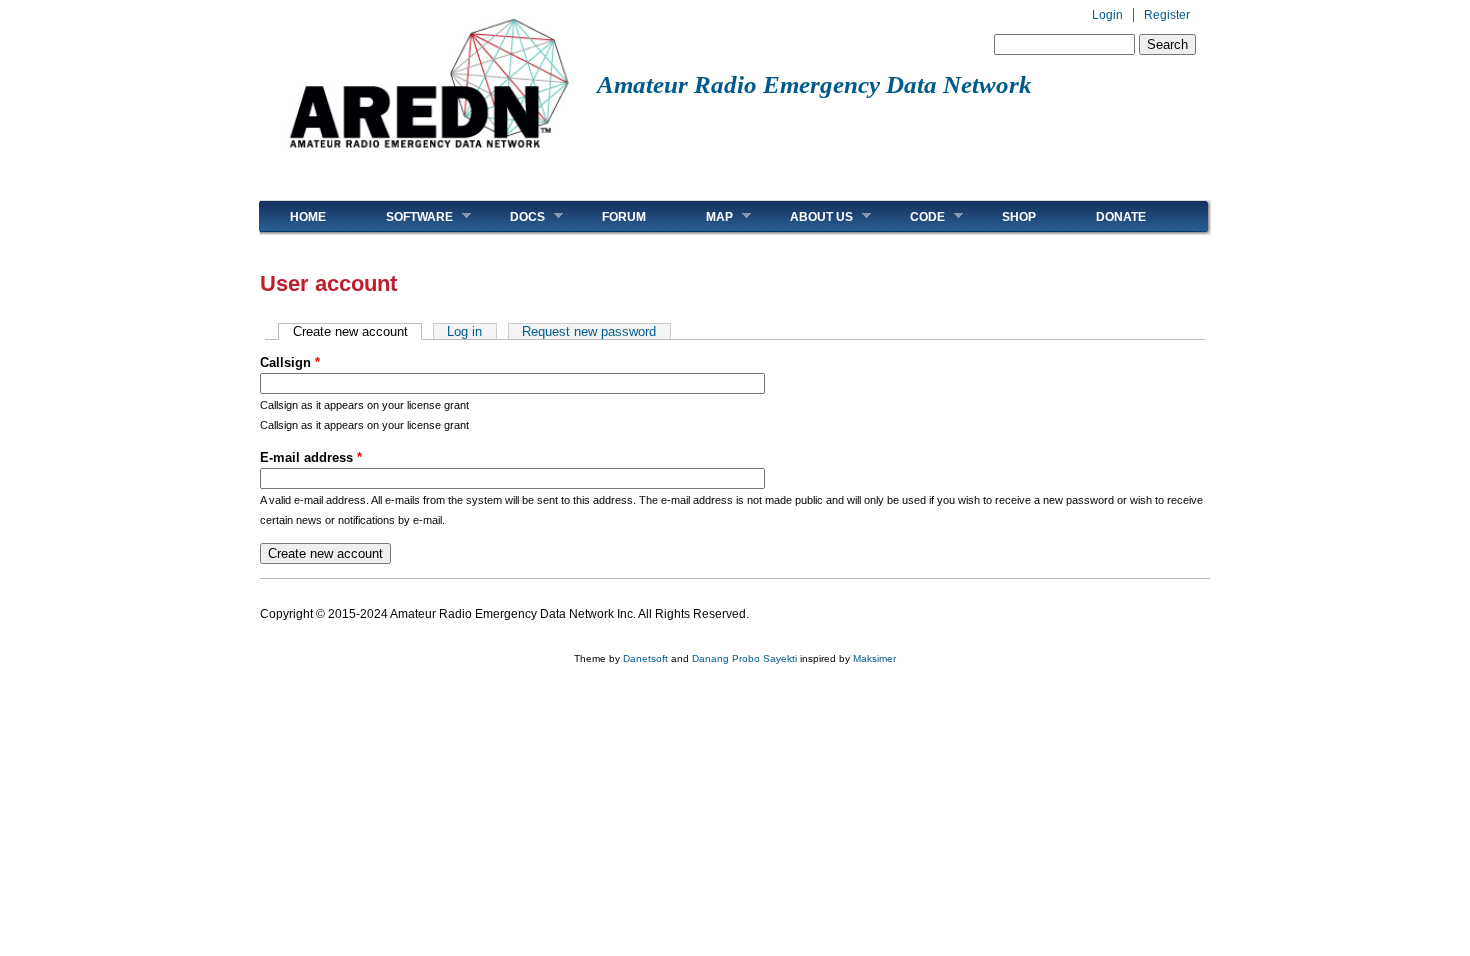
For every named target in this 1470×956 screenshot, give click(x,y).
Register (1167, 15)
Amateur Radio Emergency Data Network (814, 84)
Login (1107, 15)
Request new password (589, 331)
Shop (1019, 217)
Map (704, 216)
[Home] (428, 155)
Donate (1121, 217)
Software (404, 216)
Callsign (290, 362)
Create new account (357, 331)
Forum (624, 217)
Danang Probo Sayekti (744, 658)
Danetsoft (645, 658)
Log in (464, 331)
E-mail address (311, 457)
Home (308, 217)
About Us (806, 216)
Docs (512, 216)
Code (912, 216)
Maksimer (874, 658)
